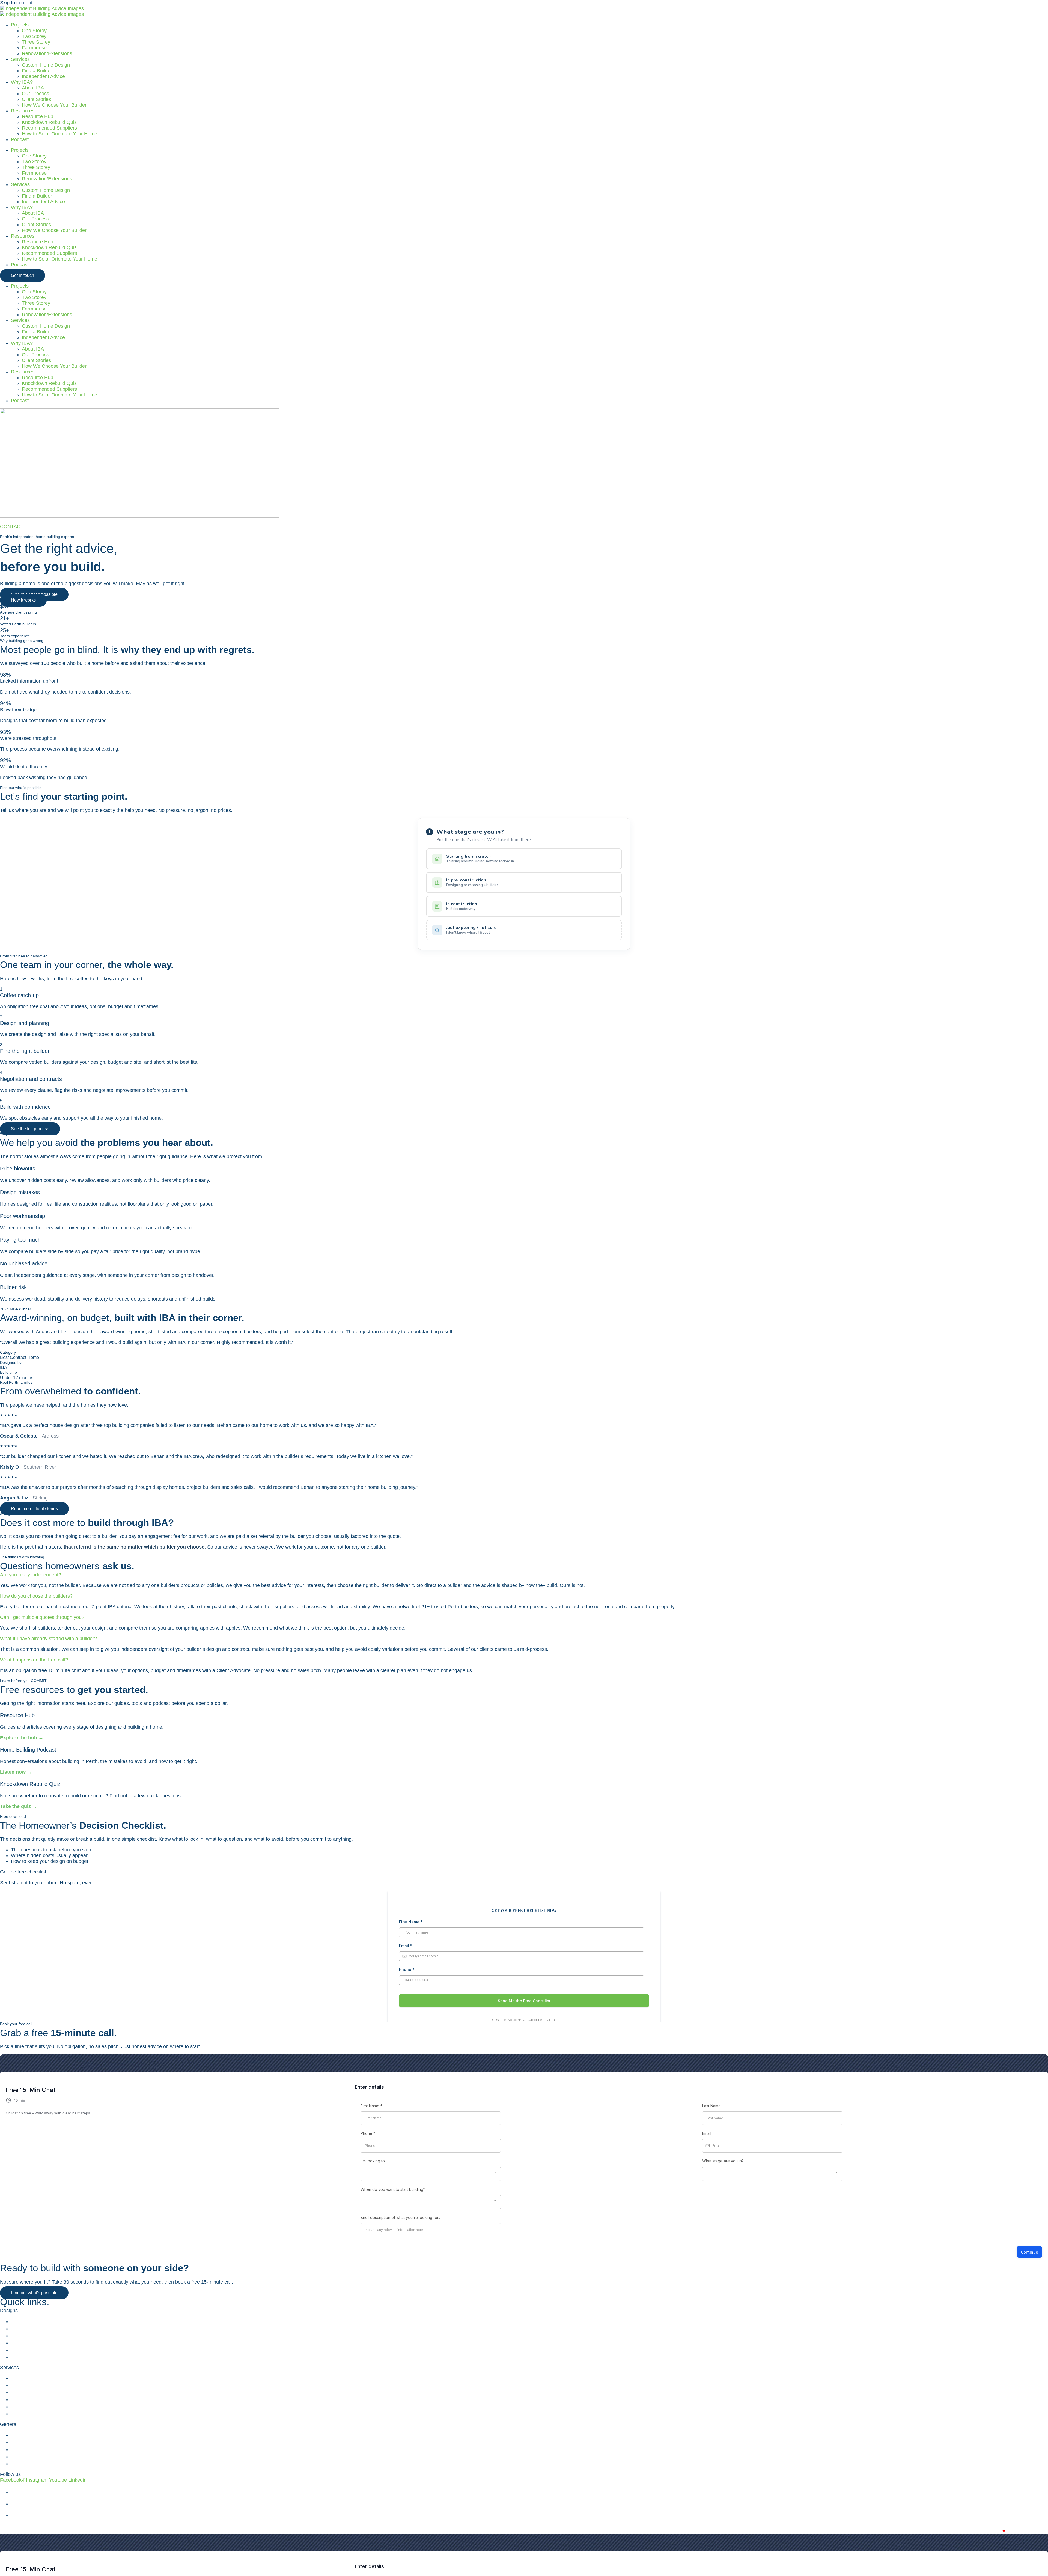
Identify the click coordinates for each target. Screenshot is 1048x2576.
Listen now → (16, 1772)
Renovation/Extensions (47, 53)
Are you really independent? (31, 1575)
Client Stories (36, 99)
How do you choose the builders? (36, 1596)
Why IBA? (22, 82)
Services (20, 59)
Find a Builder (37, 71)
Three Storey (36, 42)
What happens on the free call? (34, 1660)
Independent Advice (43, 76)
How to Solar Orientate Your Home (59, 134)
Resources (23, 111)
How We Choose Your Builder (54, 105)
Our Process (35, 94)
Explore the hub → (22, 1738)
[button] (524, 1575)
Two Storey (34, 36)
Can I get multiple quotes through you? (42, 1617)
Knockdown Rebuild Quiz (49, 122)
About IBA (33, 88)
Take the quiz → (19, 1806)
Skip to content (16, 3)
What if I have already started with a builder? (48, 1639)
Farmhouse (34, 48)
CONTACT (12, 527)
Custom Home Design (46, 65)
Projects (20, 25)
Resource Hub (38, 116)
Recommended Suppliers (49, 128)
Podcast (20, 139)
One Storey (34, 31)
